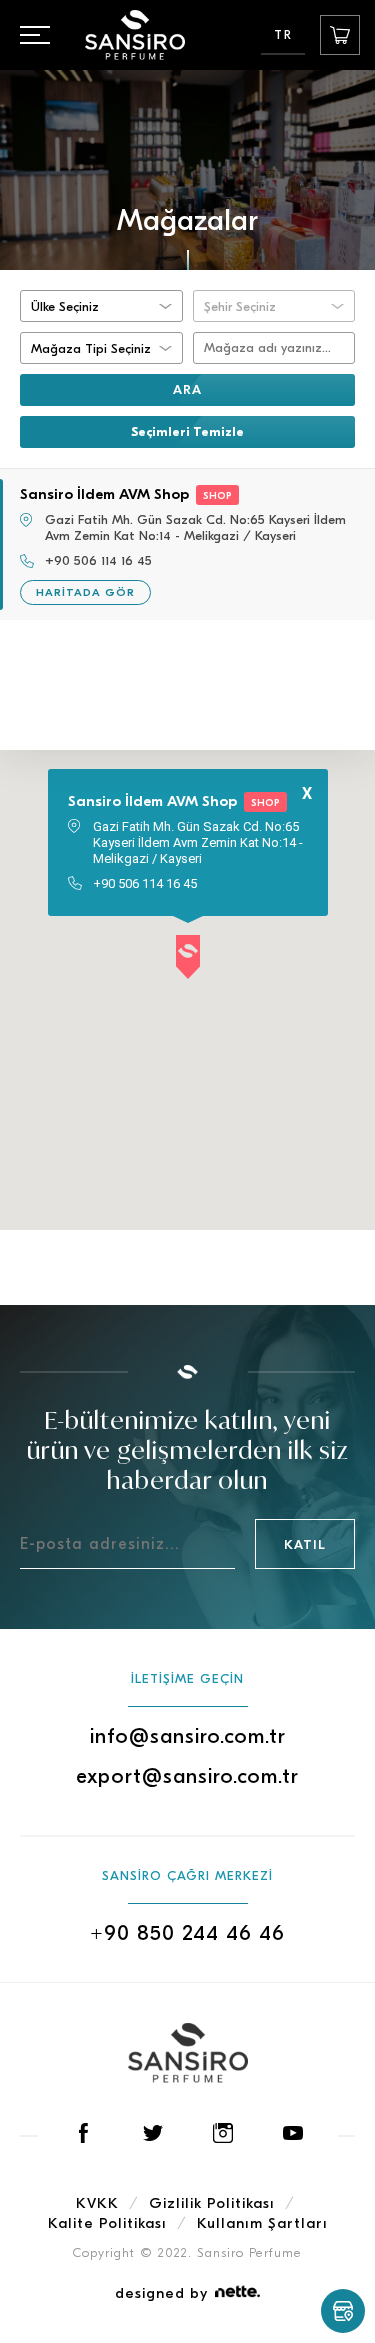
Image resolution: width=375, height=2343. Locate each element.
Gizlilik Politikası (212, 2203)
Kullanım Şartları (262, 2223)
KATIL (305, 1544)
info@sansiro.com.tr (188, 1736)
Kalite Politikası (107, 2223)
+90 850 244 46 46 (187, 1933)
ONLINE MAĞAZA (340, 35)
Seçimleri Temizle (187, 431)
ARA (187, 389)
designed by (161, 2293)
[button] (188, 958)
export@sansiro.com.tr (187, 1776)
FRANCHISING (343, 2311)
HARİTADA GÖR (85, 592)
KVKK (97, 2203)
